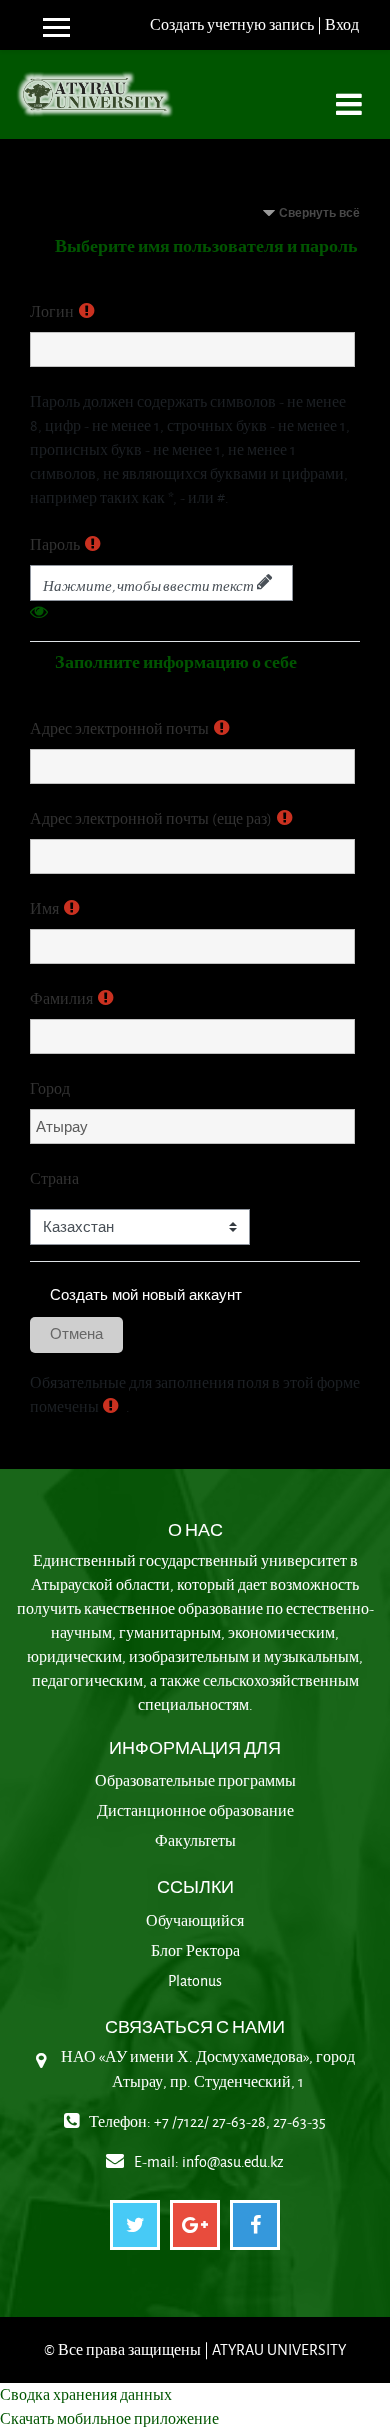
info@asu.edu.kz (233, 2161)
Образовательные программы (195, 1780)
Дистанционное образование (195, 1810)
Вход (342, 24)
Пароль (55, 544)
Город (50, 1088)
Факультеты (195, 1840)
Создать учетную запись (232, 24)
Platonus (195, 1980)
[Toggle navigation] (349, 93)
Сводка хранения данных (86, 2394)
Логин (52, 311)
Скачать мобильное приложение (109, 2418)
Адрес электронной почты (119, 728)
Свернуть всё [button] (319, 213)
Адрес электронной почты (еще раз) (151, 818)
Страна (54, 1178)
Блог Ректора (195, 1950)
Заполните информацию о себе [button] (176, 661)
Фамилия (61, 998)
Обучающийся (195, 1920)
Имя (44, 908)
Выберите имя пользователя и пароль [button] (206, 245)
